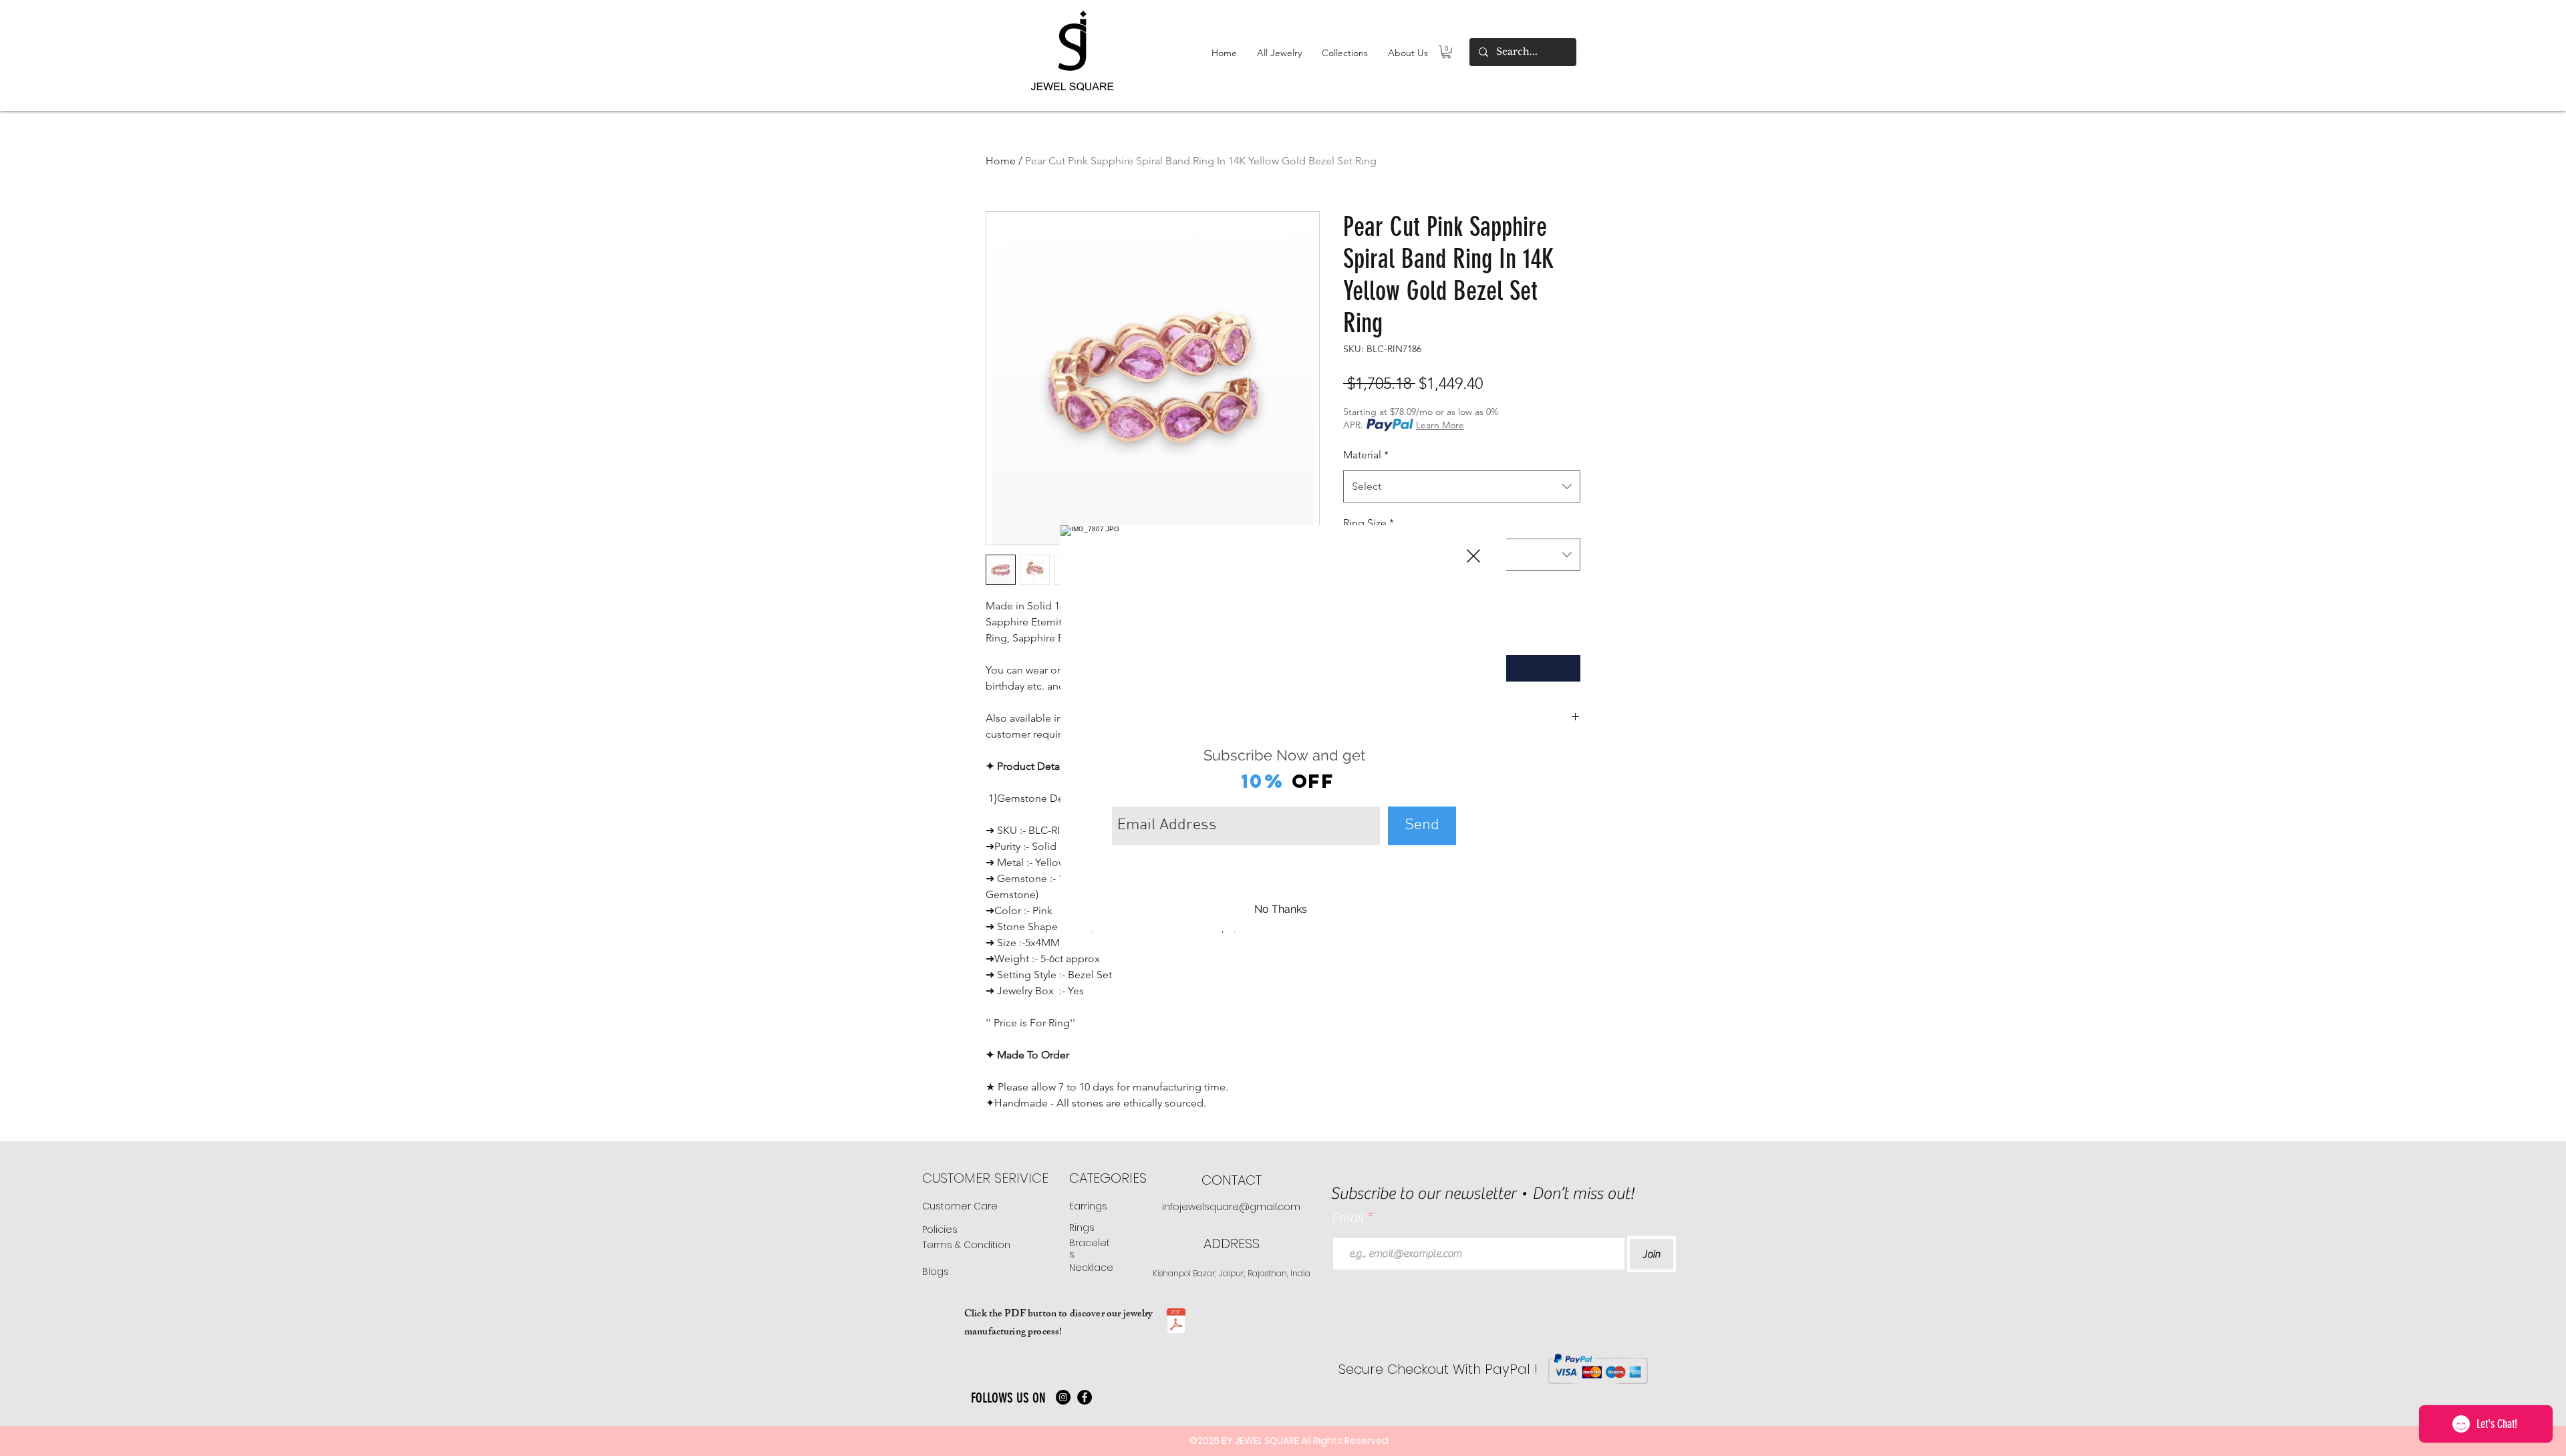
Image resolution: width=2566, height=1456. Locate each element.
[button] (1473, 556)
